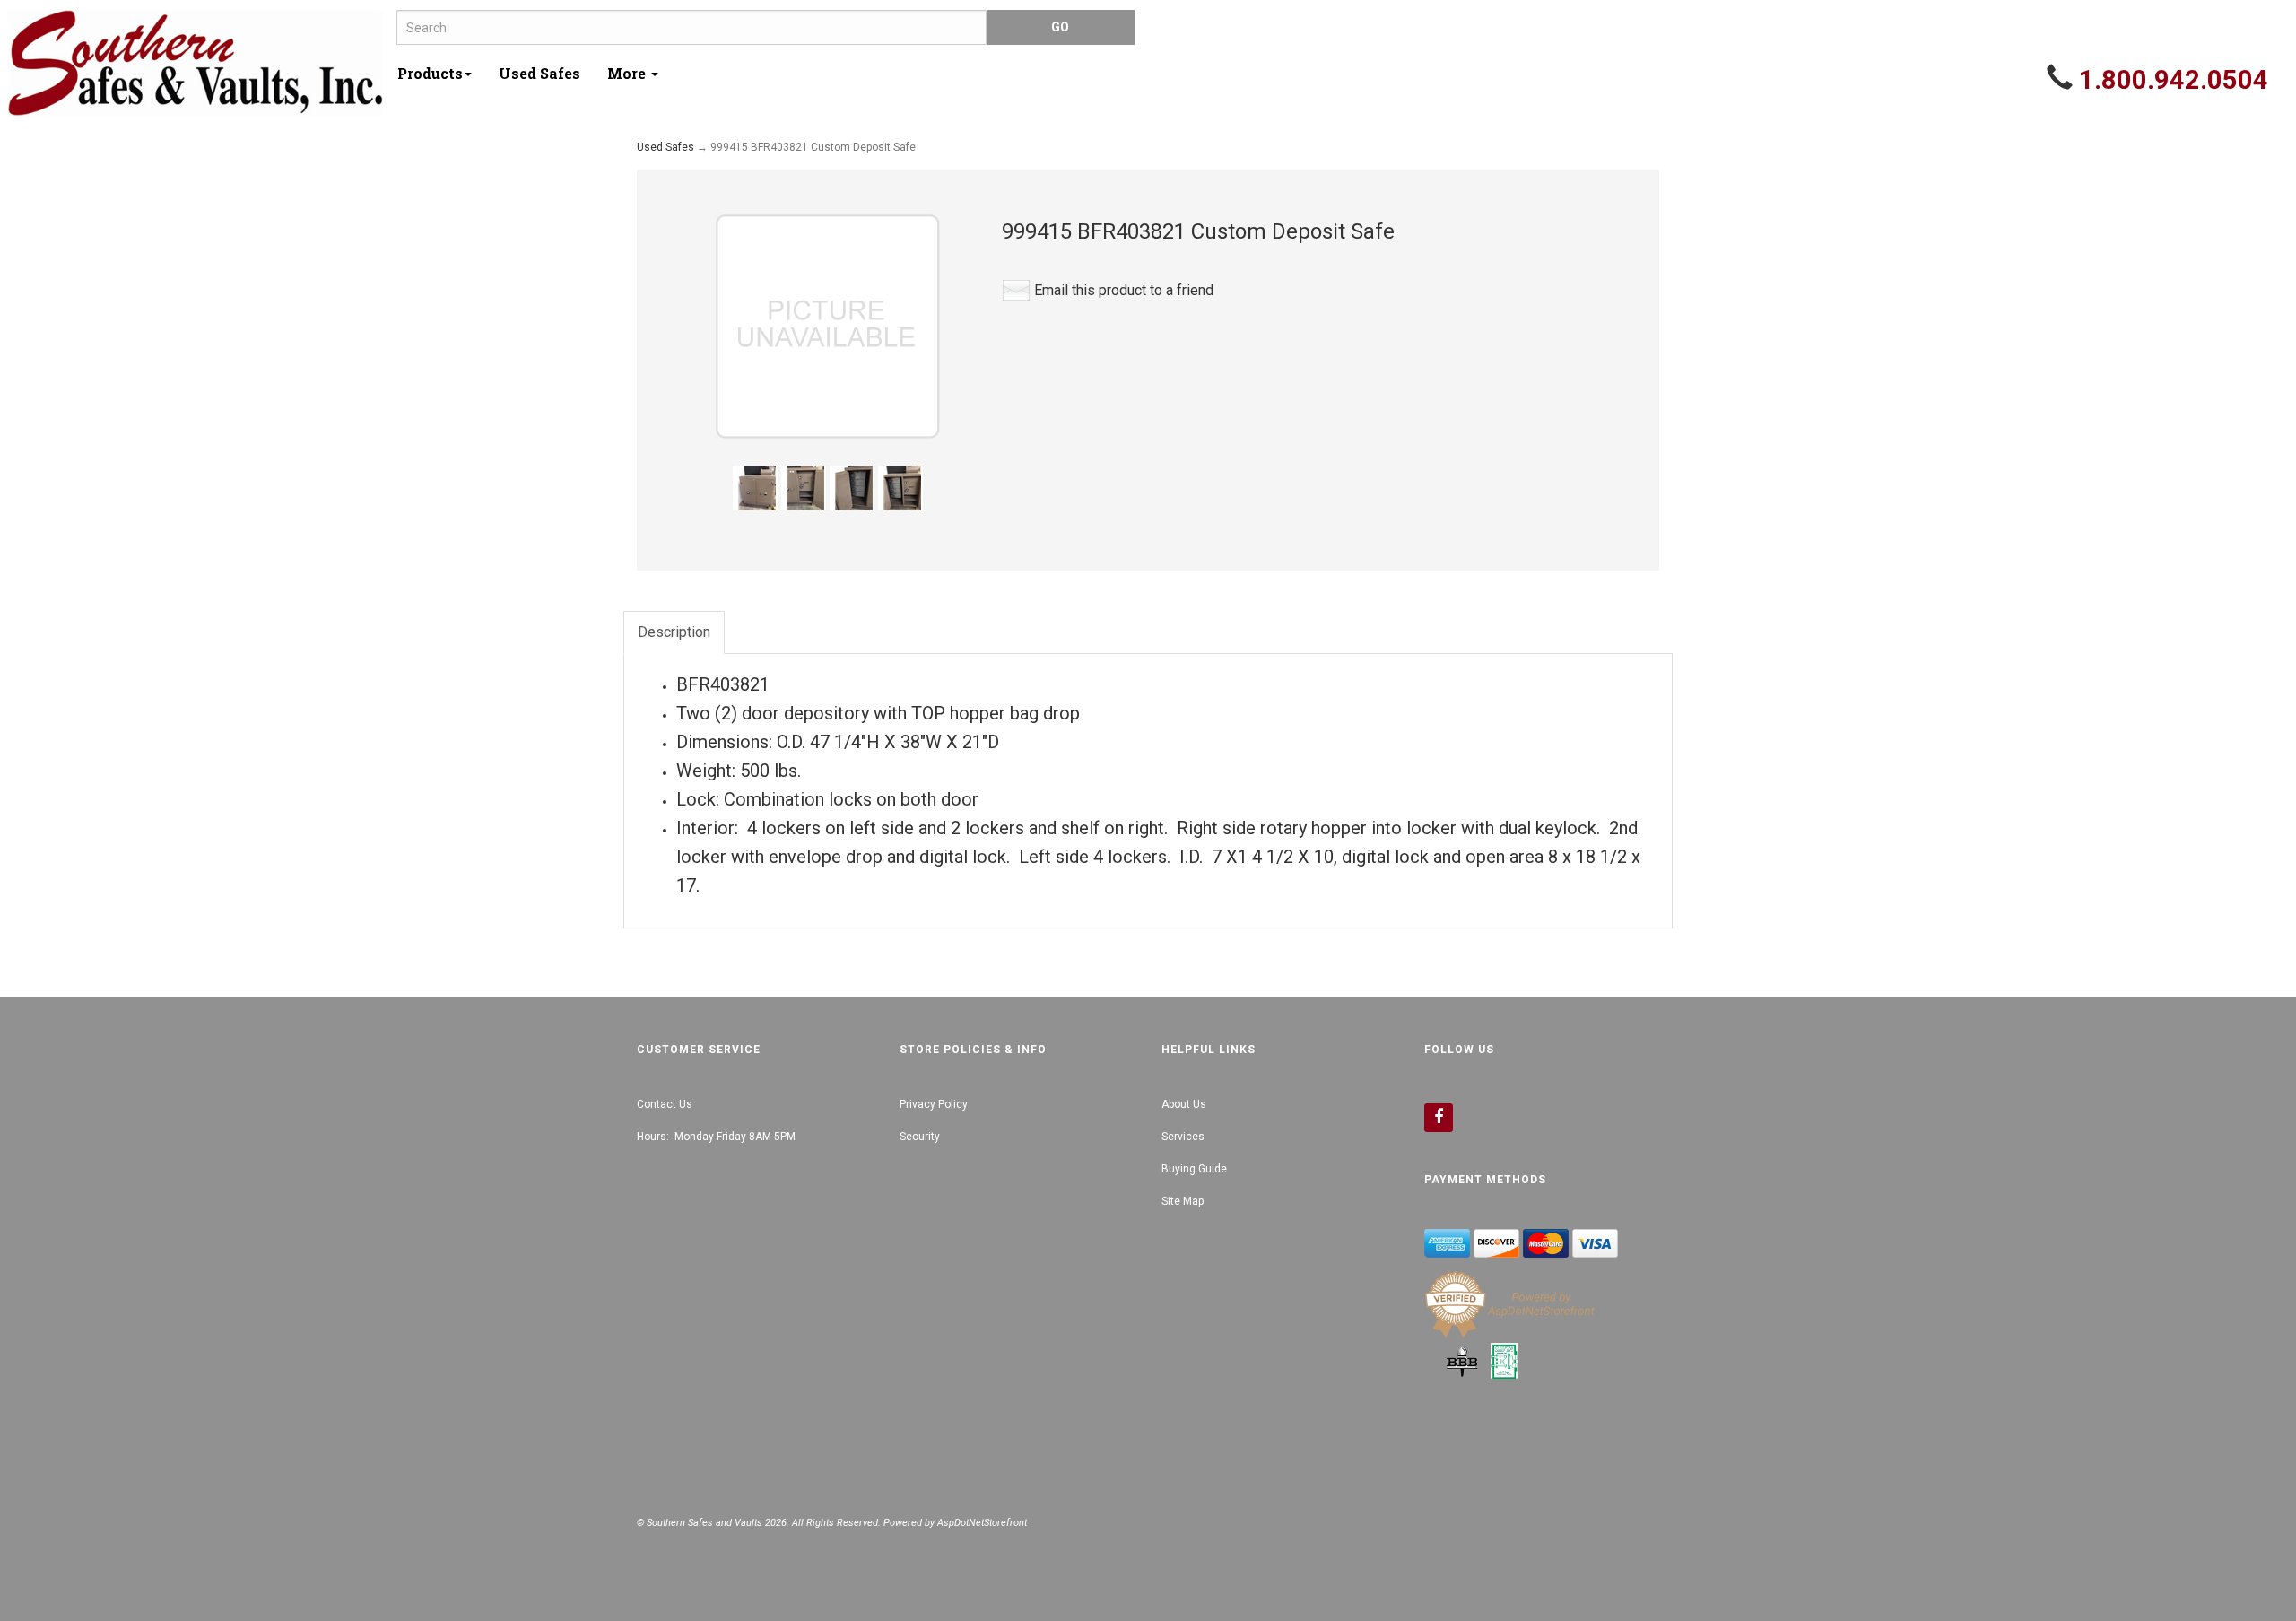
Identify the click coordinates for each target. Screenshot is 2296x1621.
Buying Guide (1194, 1169)
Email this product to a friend (1124, 290)
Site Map (1183, 1201)
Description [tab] (674, 632)
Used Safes (539, 73)
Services (1183, 1137)
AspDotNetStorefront (982, 1523)
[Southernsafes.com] (195, 63)
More (628, 73)
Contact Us (665, 1104)
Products (430, 73)
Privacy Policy (934, 1104)
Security (920, 1137)
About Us (1184, 1104)
